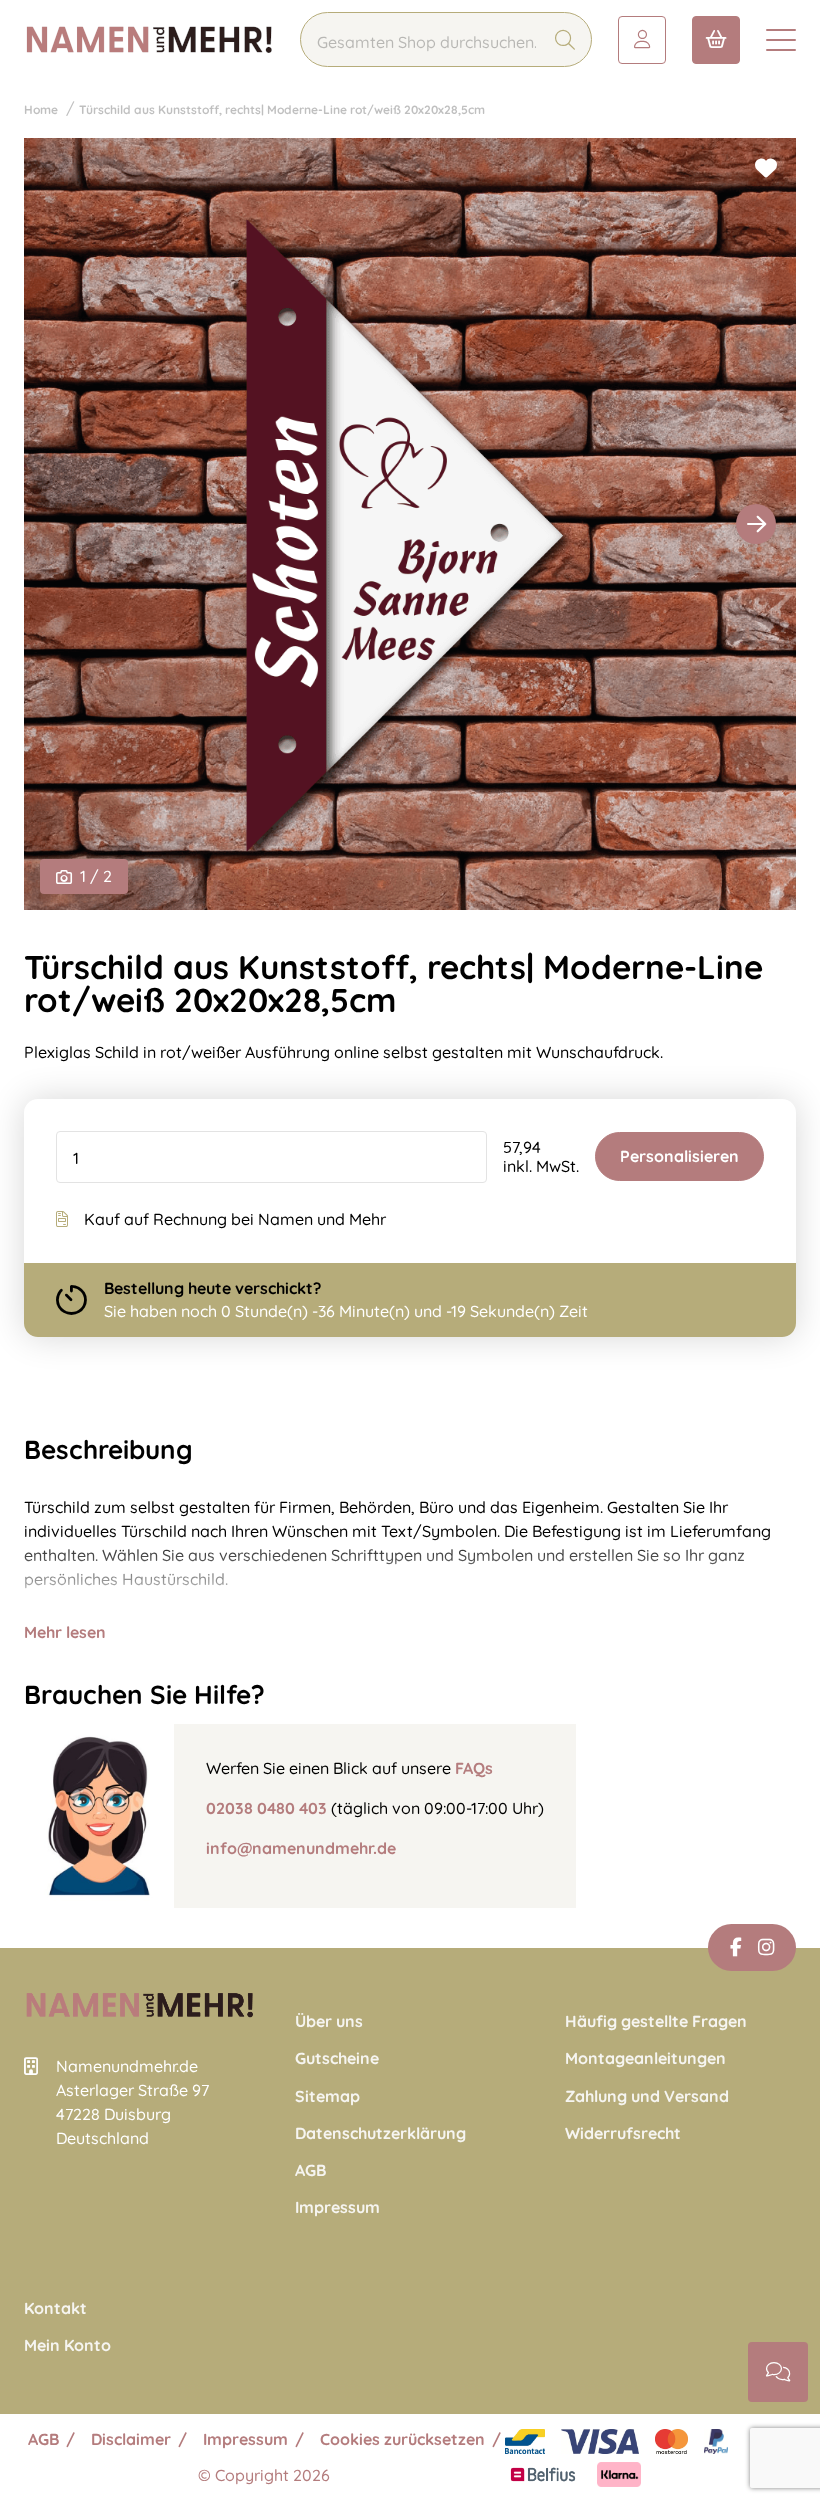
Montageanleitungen (645, 2058)
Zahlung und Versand (647, 2096)
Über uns (329, 2021)
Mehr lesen (65, 1632)
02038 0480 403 (266, 1808)
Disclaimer (131, 2439)
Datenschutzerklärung (380, 2133)
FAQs (474, 1768)
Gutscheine (337, 2058)
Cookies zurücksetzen (402, 2439)
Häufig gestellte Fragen (656, 2021)
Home (41, 109)
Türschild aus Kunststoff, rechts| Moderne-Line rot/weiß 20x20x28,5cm (282, 109)
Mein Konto (67, 2345)
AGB (310, 2170)
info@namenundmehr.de (301, 1848)
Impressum (337, 2207)
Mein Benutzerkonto (642, 40)
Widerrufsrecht (623, 2133)
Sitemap (327, 2096)
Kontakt (55, 2308)
